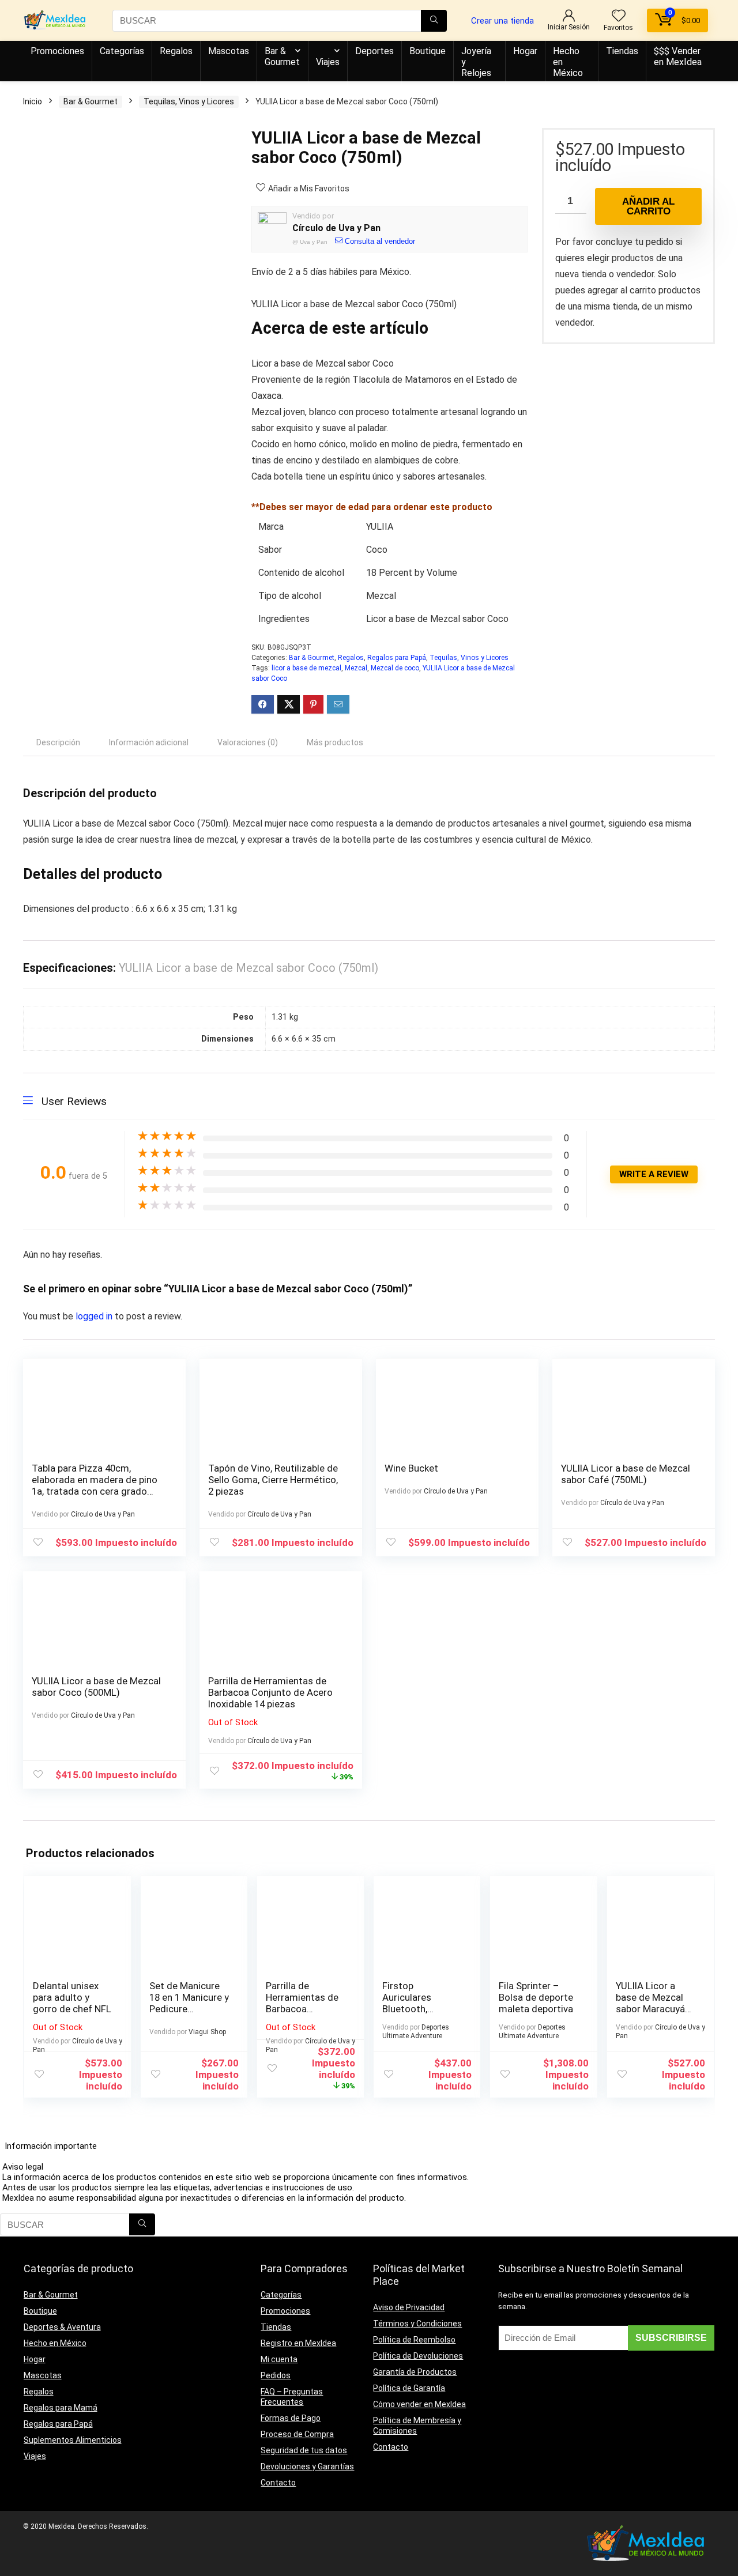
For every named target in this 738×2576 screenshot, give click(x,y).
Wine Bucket (411, 1468)
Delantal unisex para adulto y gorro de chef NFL (72, 1997)
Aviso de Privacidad (409, 2307)
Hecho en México (568, 62)
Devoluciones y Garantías (307, 2466)
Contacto (278, 2483)
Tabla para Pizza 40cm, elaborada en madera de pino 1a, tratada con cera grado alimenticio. (95, 1485)
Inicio (33, 101)
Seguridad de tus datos (304, 2450)
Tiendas (622, 51)
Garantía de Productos (415, 2372)
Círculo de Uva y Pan (336, 228)
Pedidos (276, 2375)
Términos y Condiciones (417, 2324)
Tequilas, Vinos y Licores (189, 101)
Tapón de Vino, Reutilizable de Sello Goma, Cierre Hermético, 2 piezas (273, 1480)
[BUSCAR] (434, 21)
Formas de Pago (291, 2418)
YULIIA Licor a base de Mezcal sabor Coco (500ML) (96, 1687)
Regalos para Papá (397, 658)
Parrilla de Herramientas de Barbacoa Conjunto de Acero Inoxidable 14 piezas (270, 1692)
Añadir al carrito (648, 206)
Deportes (374, 51)
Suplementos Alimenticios (73, 2440)
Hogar (525, 51)
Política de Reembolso (414, 2340)
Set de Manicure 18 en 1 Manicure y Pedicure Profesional (189, 2003)
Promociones (57, 51)
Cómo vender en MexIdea (419, 2404)
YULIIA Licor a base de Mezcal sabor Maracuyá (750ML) (650, 2003)
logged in (95, 1316)
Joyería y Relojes (476, 62)
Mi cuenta (279, 2359)
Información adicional (149, 742)
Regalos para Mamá (61, 2408)
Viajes (328, 62)
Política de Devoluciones (418, 2356)
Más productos (335, 742)
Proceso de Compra (297, 2434)
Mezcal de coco (395, 668)
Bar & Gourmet (282, 56)
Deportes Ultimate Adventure (416, 2032)
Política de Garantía (409, 2388)
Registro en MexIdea (298, 2343)
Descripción (58, 742)
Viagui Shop (207, 2032)
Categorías (122, 51)
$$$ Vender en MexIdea (678, 56)
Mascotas (229, 51)
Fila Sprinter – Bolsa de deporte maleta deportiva (536, 1997)
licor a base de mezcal (306, 668)
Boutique (428, 51)
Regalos (176, 51)
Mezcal (356, 668)
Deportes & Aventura (62, 2327)
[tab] (58, 742)
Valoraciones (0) (248, 742)
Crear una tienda (502, 21)
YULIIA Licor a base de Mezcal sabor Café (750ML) (626, 1474)
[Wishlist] (619, 17)
